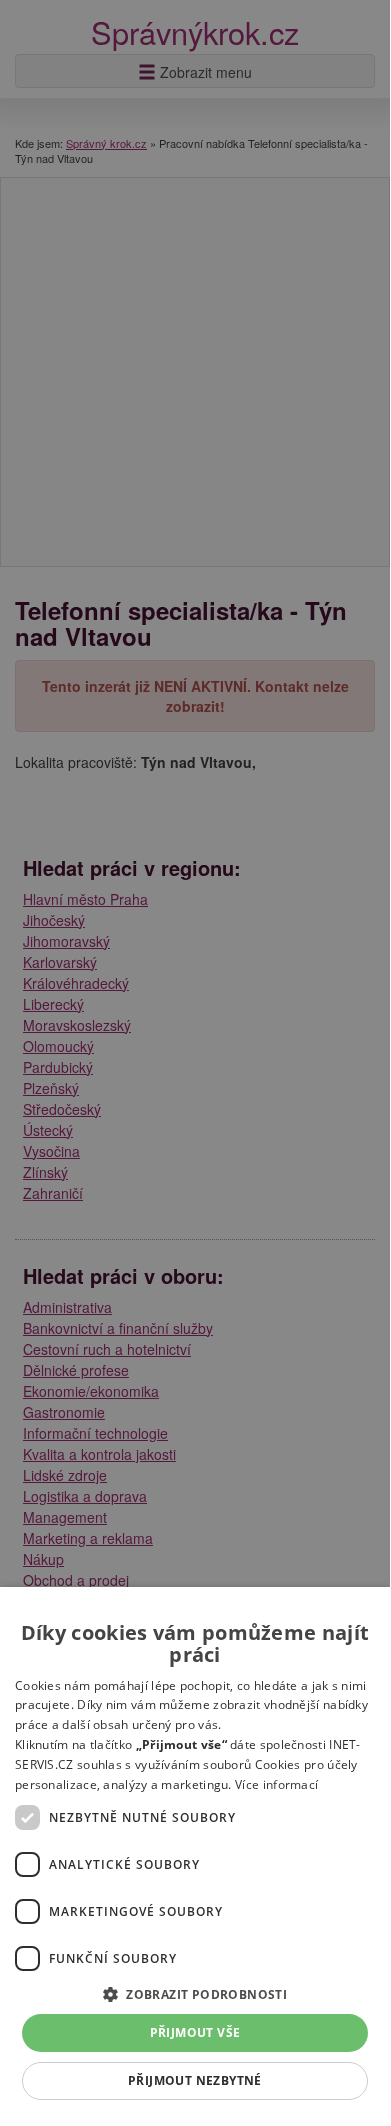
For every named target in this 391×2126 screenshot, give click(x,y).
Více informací (276, 1784)
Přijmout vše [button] (195, 2032)
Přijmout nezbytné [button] (195, 2080)
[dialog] (195, 1853)
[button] (195, 1993)
